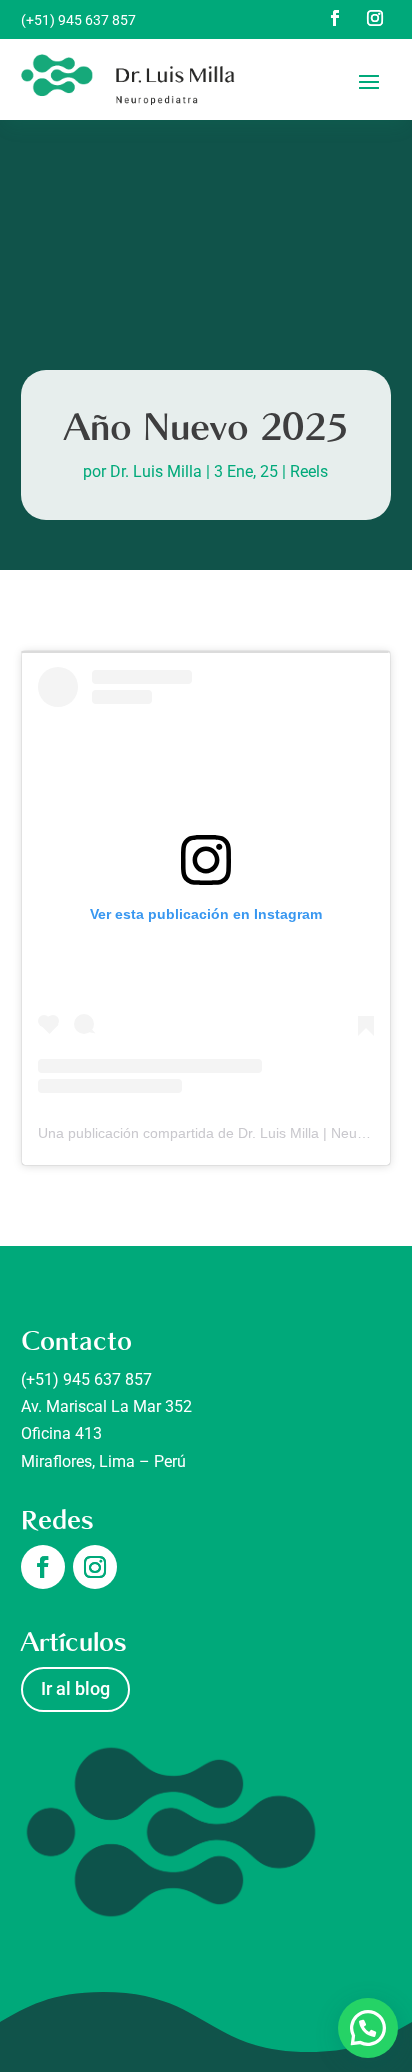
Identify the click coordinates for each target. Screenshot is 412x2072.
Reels (309, 471)
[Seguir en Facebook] (335, 18)
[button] (368, 2028)
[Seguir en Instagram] (375, 18)
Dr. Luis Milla (156, 471)
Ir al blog (75, 1688)
